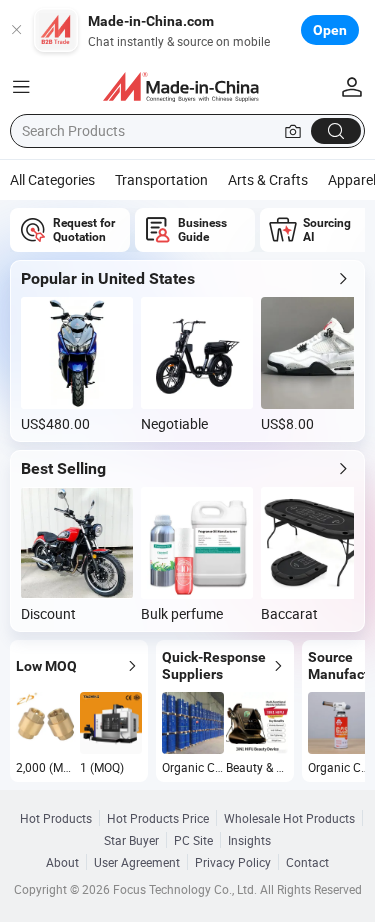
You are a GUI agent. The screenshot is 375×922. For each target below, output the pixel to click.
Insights (249, 840)
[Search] (336, 131)
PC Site (193, 840)
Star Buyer (131, 840)
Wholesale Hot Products (289, 818)
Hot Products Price (158, 818)
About (62, 862)
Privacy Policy (233, 862)
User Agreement (137, 862)
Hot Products (56, 818)
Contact (307, 862)
